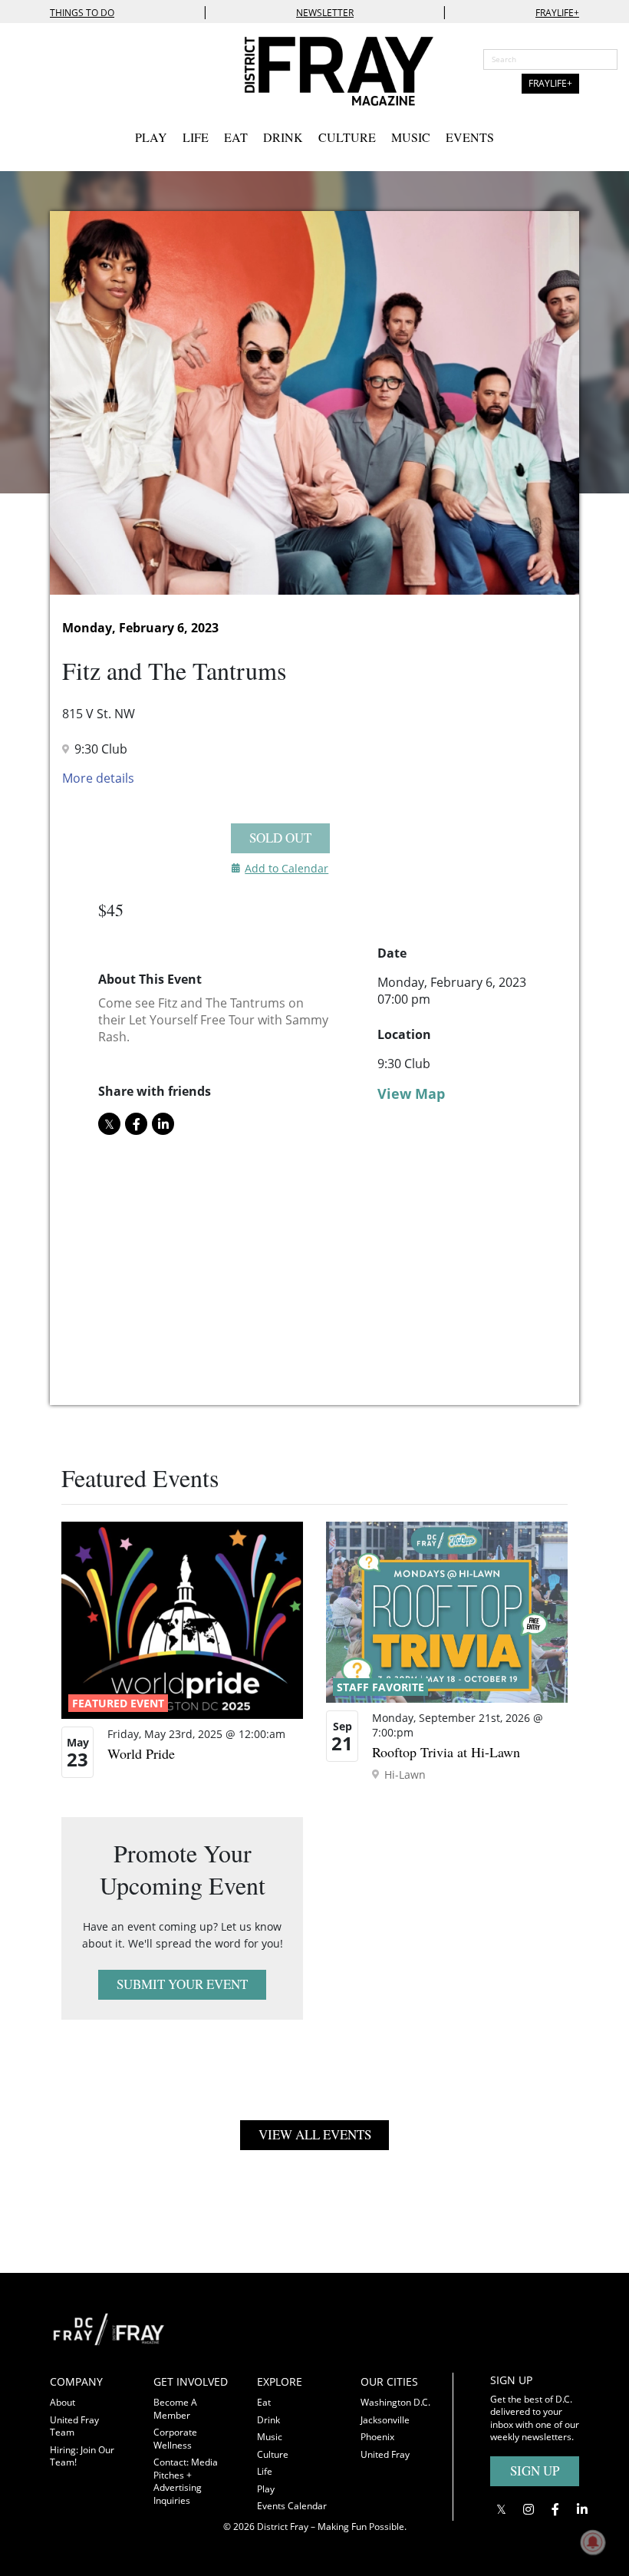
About (63, 2402)
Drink (283, 137)
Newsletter (325, 13)
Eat (236, 137)
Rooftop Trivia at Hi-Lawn (446, 1752)
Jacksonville (385, 2420)
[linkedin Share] (163, 1124)
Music (411, 137)
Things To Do (82, 13)
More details (98, 778)
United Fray (385, 2454)
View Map (411, 1093)
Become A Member (175, 2409)
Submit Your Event (182, 1984)
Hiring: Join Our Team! (82, 2456)
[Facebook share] (136, 1124)
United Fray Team (74, 2426)
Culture (347, 137)
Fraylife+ (557, 13)
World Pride (141, 1753)
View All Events (315, 2134)
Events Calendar (292, 2506)
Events (470, 137)
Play (151, 137)
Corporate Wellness (175, 2439)
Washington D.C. (395, 2402)
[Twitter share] (109, 1124)
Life (196, 137)
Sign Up (535, 2470)
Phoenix (377, 2437)
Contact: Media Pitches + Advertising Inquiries (186, 2481)
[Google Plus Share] (528, 2510)
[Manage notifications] (593, 2542)
